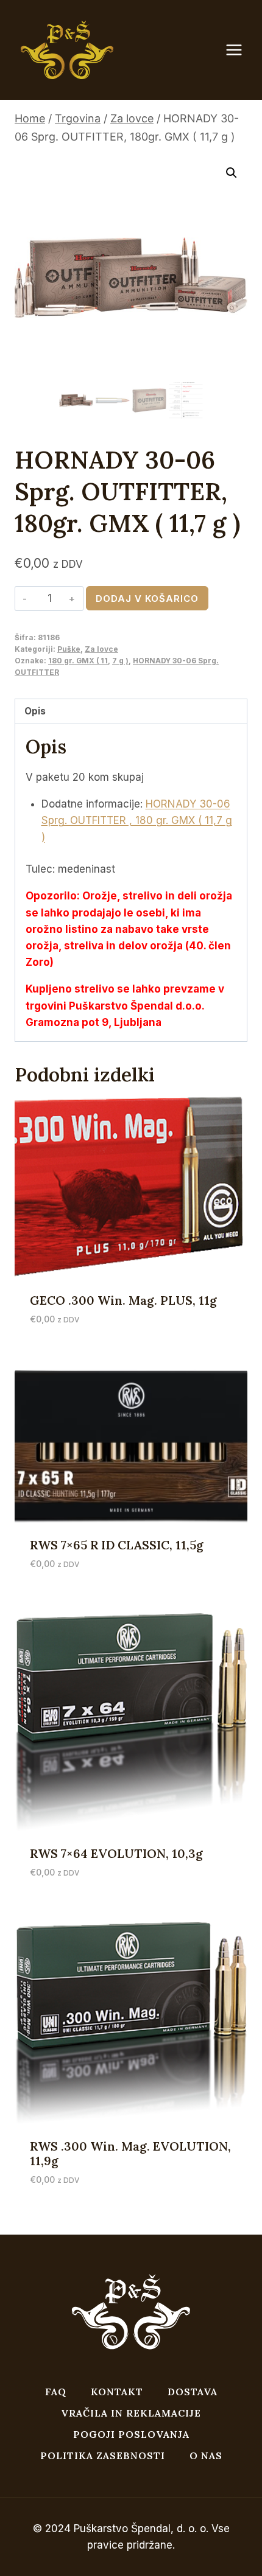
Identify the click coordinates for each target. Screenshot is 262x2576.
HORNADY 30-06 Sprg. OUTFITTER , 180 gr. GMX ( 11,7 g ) (137, 820)
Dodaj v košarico (147, 599)
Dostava (193, 2392)
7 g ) (120, 661)
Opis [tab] (35, 711)
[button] (232, 173)
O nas (206, 2456)
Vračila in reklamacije (131, 2413)
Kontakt (117, 2392)
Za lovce (101, 649)
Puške (69, 649)
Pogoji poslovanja (131, 2434)
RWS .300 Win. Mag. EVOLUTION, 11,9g (130, 2153)
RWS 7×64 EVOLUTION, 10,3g (116, 1853)
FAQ (56, 2392)
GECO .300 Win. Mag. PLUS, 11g (123, 1300)
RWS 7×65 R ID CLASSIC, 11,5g (117, 1545)
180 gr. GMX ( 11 (78, 661)
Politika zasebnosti (103, 2456)
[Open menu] (240, 50)
